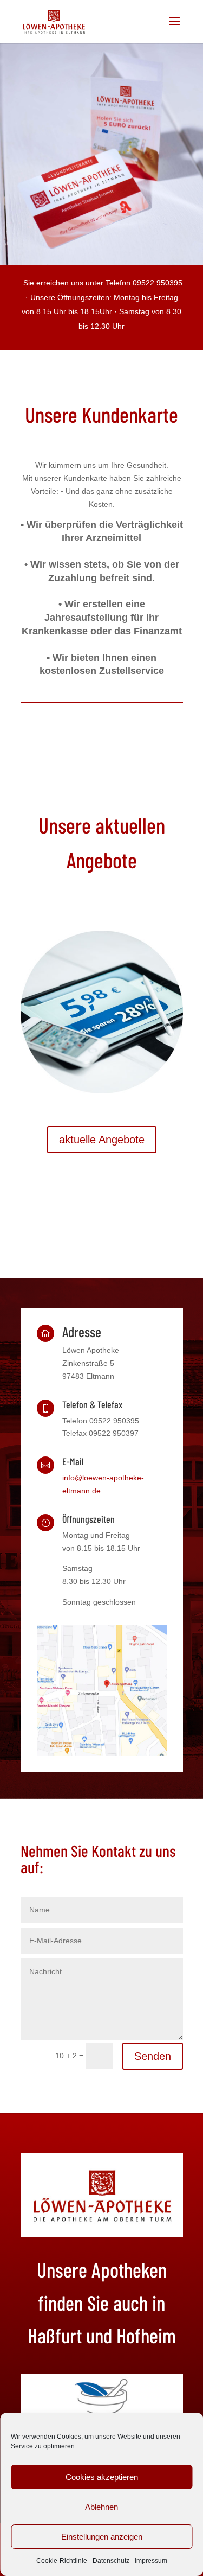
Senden (153, 2056)
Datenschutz (111, 2561)
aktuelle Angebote (102, 1140)
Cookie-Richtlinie (62, 2561)
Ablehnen (101, 2507)
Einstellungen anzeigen (102, 2537)
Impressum (151, 2561)
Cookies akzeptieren (102, 2477)
